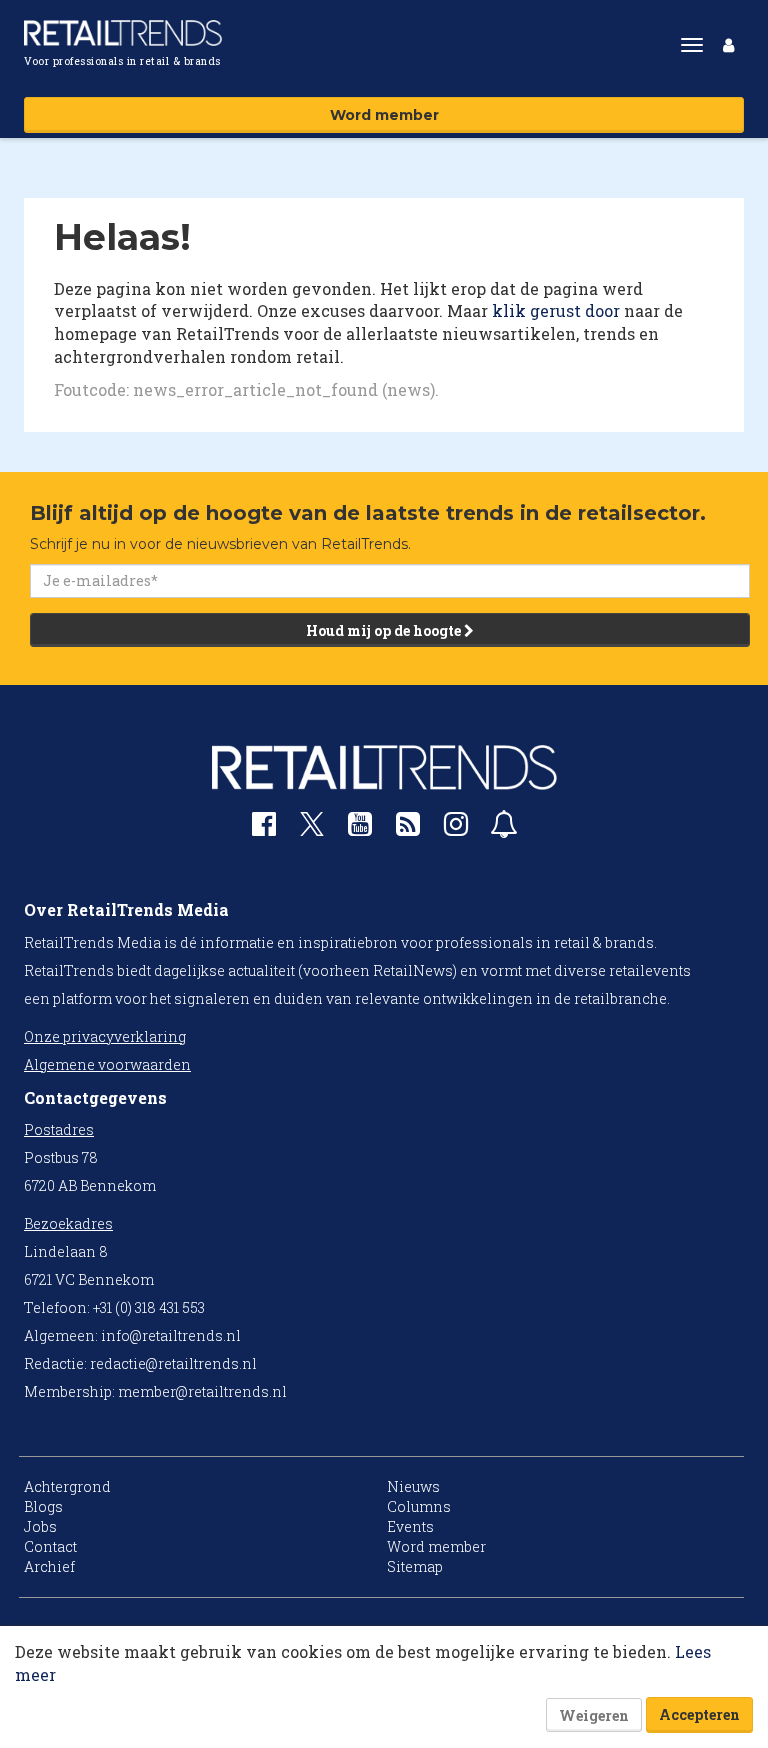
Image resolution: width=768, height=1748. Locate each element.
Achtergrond (67, 1486)
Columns (419, 1506)
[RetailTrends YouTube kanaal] (360, 828)
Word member (384, 115)
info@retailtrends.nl (171, 1335)
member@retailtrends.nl (202, 1391)
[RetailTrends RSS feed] (408, 828)
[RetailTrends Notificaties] (504, 828)
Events (410, 1526)
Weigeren (594, 1715)
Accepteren (699, 1714)
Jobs (40, 1526)
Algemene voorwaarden (107, 1064)
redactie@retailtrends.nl (173, 1363)
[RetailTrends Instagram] (456, 828)
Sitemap (415, 1566)
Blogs (43, 1506)
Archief (49, 1566)
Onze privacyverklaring (105, 1036)
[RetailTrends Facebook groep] (264, 828)
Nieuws (413, 1486)
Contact (50, 1546)
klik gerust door (556, 310)
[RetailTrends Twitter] (312, 830)
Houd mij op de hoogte (385, 630)
